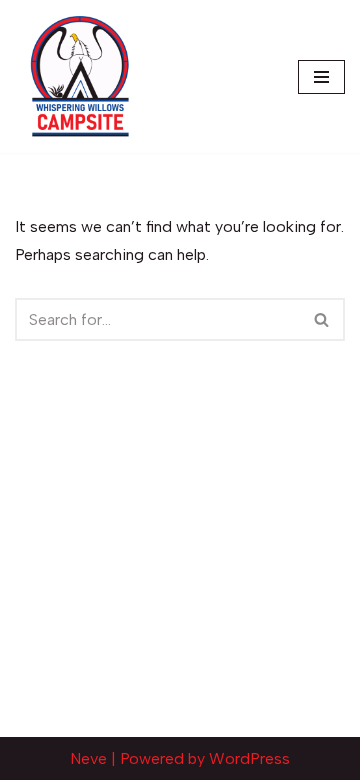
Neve (88, 758)
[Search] (322, 319)
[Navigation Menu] (321, 77)
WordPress (249, 758)
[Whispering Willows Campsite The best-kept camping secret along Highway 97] (80, 76)
